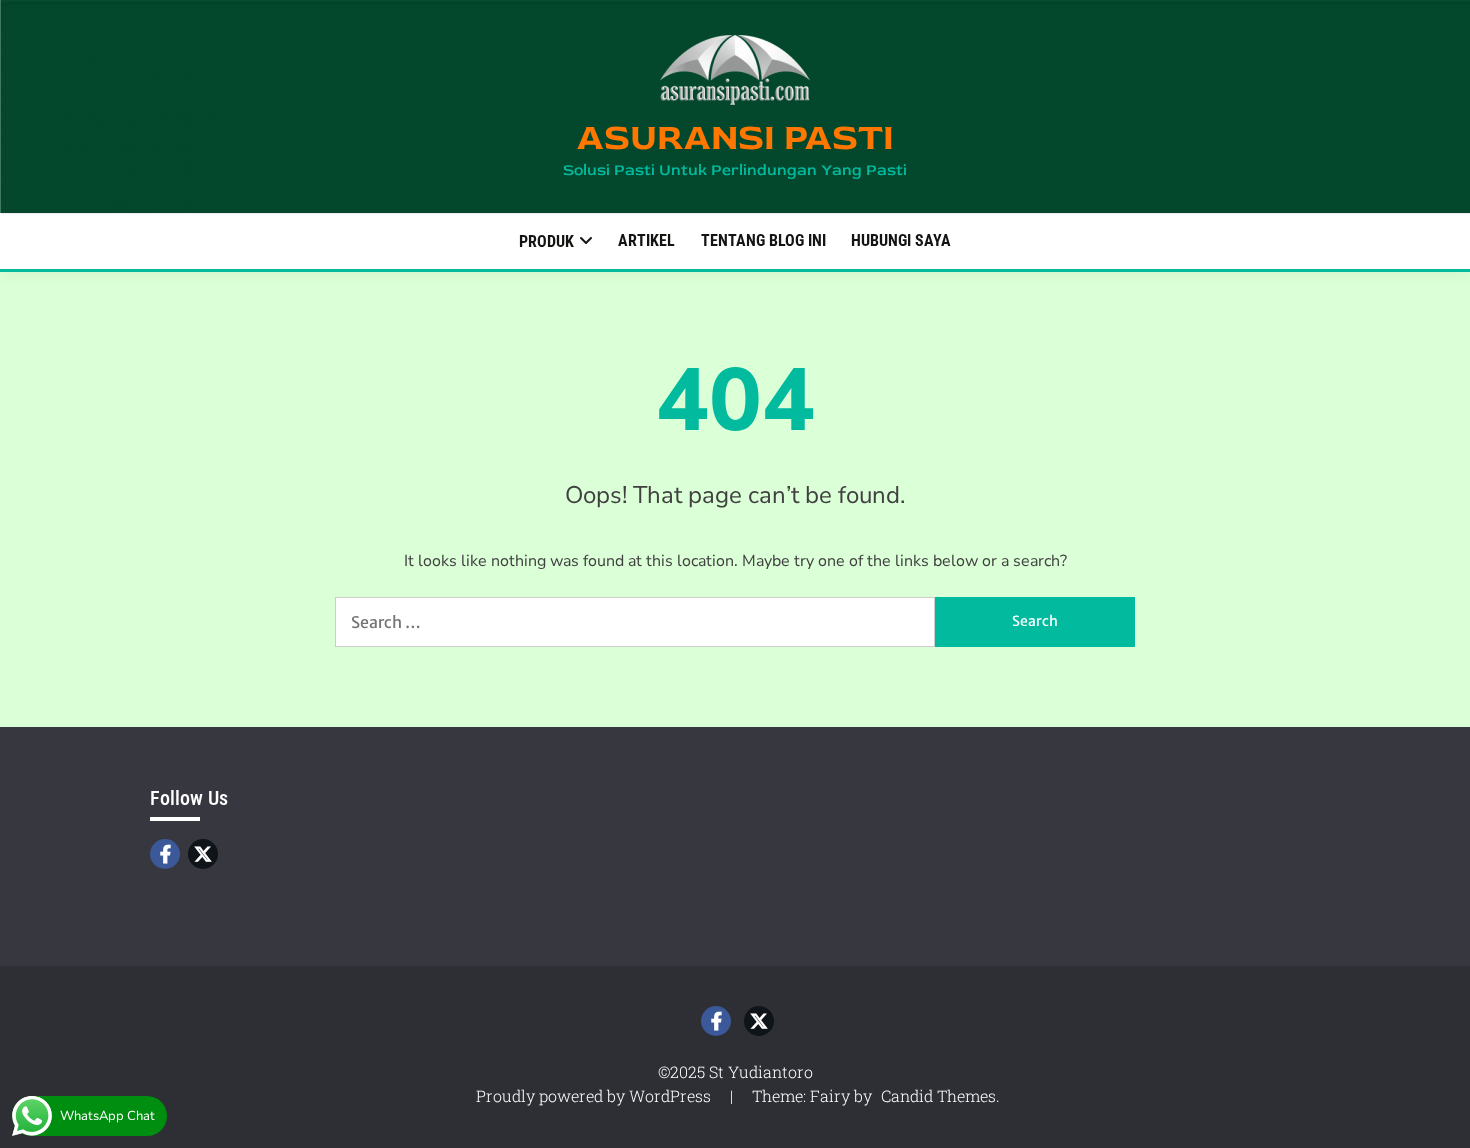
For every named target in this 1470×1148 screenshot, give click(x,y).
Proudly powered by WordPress (595, 1095)
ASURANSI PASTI (735, 137)
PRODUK (546, 241)
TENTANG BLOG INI (763, 240)
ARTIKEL (646, 240)
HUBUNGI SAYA (901, 240)
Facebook (165, 854)
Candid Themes (938, 1095)
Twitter (203, 854)
